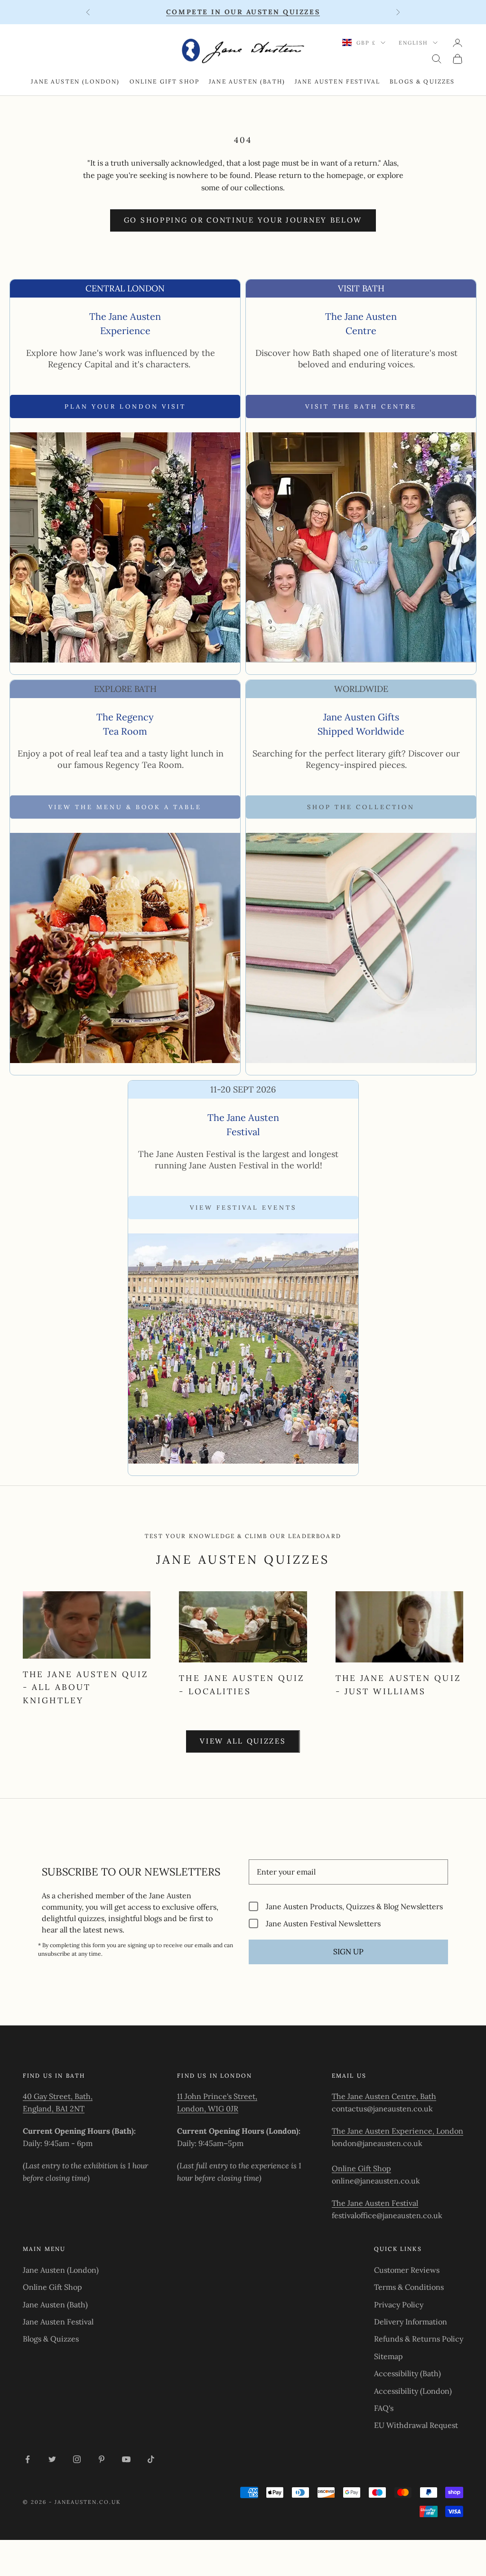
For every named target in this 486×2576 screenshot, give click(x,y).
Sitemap (388, 2356)
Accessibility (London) (413, 2391)
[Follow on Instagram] (77, 2459)
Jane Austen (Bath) (247, 81)
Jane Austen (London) (75, 81)
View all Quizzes (243, 1741)
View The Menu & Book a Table (125, 807)
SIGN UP (348, 1951)
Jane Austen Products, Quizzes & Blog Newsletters (354, 1906)
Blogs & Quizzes (422, 81)
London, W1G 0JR (208, 2109)
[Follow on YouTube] (126, 2459)
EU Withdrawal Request (416, 2425)
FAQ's (384, 2408)
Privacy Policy (399, 2305)
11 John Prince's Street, (217, 2096)
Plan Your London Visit (125, 406)
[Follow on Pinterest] (102, 2459)
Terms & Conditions (409, 2287)
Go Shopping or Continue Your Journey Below (243, 220)
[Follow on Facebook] (28, 2459)
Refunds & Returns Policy (419, 2339)
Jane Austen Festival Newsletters (323, 1923)
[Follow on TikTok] (151, 2459)
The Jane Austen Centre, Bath (384, 2096)
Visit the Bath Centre (361, 406)
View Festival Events (243, 1208)
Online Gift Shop (165, 81)
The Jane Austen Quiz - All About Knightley (86, 1687)
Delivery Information (411, 2322)
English (413, 43)
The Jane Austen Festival (375, 2203)
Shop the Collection (361, 807)
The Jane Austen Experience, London (397, 2131)
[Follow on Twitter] (52, 2459)
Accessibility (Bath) (407, 2373)
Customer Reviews (407, 2270)
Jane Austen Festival (337, 81)
